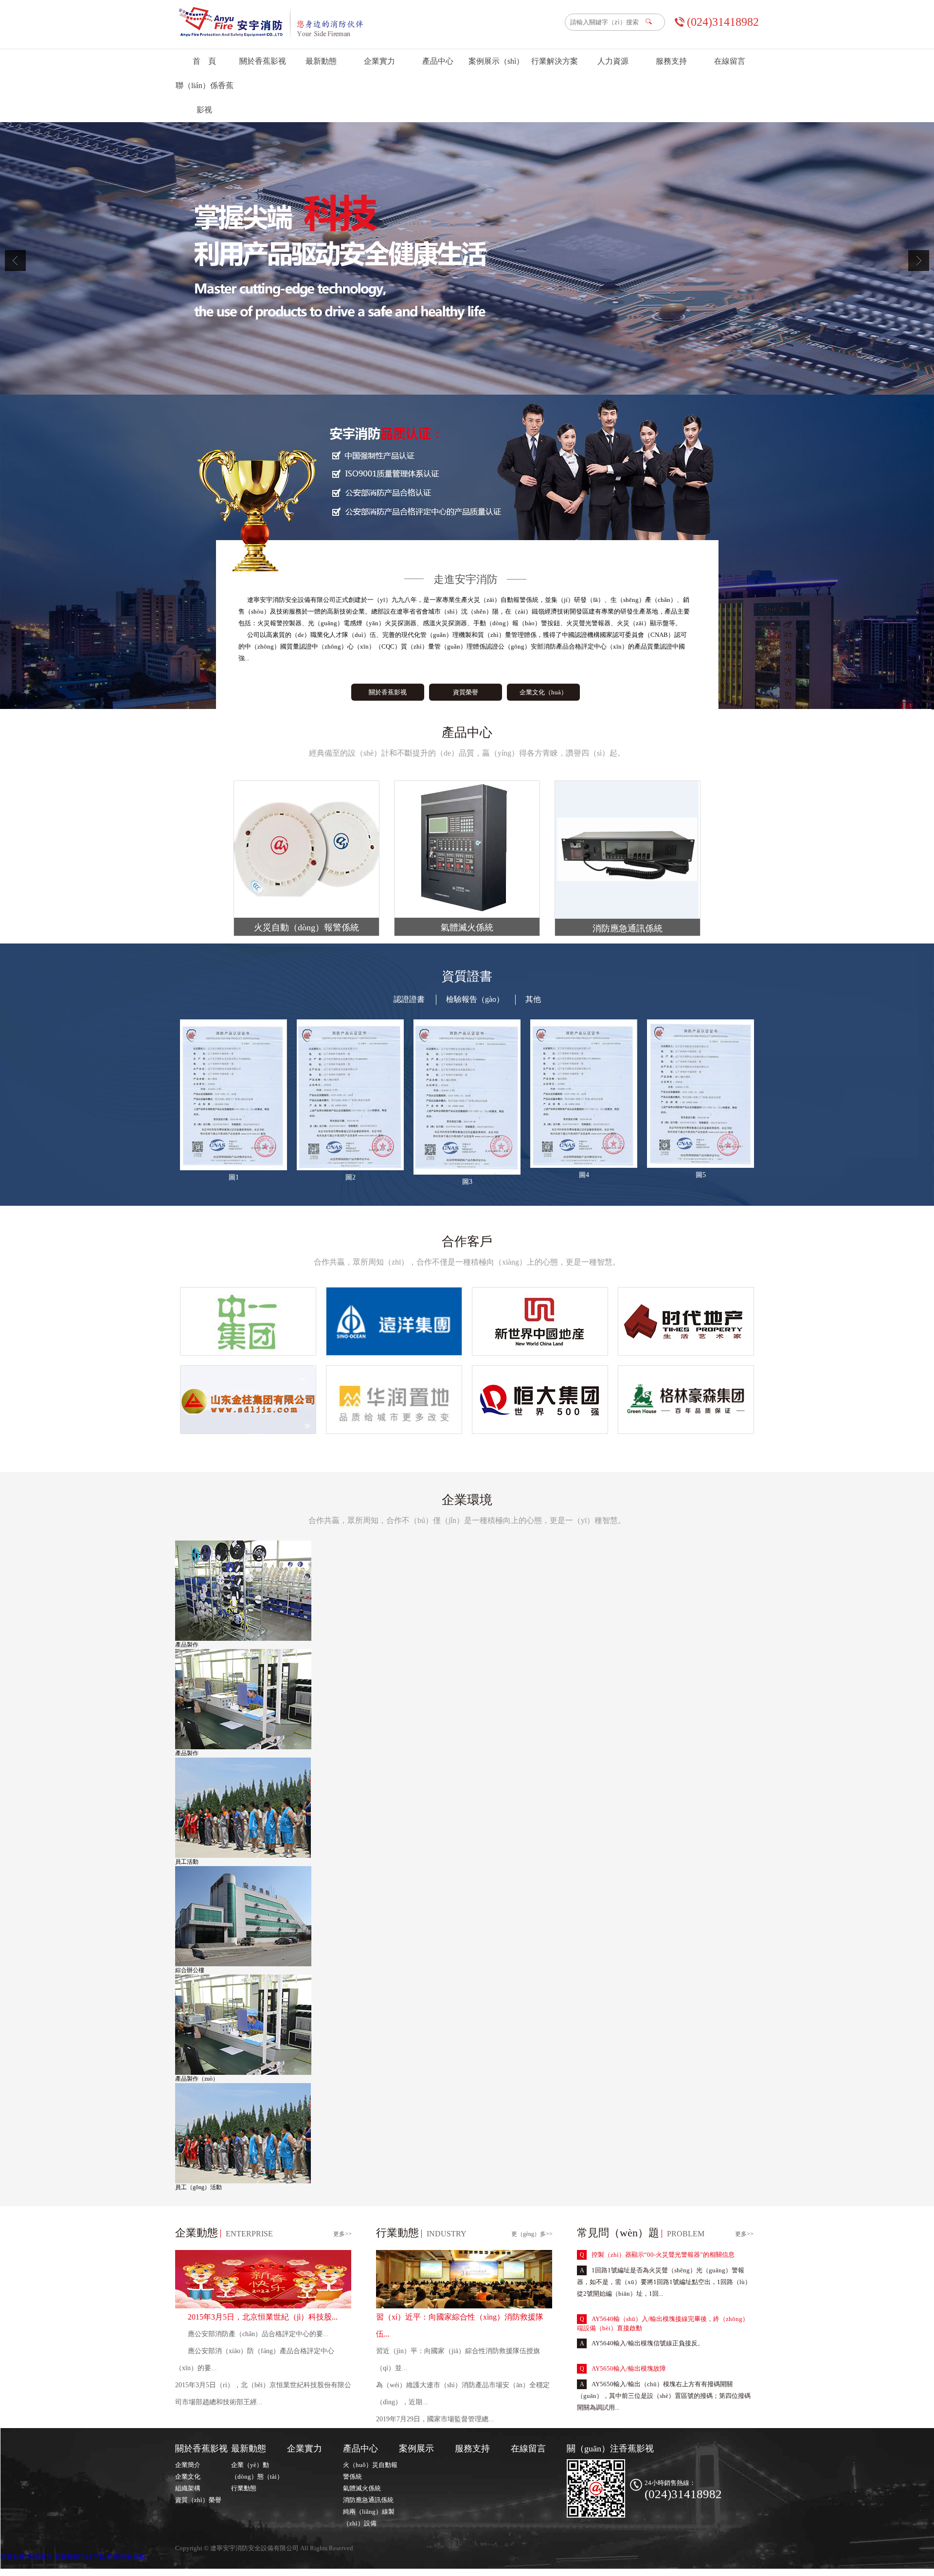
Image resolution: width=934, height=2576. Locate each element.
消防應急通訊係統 (368, 2500)
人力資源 (613, 61)
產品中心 (438, 61)
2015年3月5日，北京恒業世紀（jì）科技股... (263, 2317)
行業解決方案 (555, 61)
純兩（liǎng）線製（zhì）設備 (369, 2517)
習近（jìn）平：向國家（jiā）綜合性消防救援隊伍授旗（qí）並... (458, 2359)
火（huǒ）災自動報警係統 (370, 2471)
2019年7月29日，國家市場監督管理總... (435, 2419)
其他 (533, 999)
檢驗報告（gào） (475, 999)
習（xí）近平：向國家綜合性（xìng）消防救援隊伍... (460, 2325)
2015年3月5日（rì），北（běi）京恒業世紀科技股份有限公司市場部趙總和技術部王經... (263, 2394)
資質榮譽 (466, 692)
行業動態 (244, 2488)
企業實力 (379, 61)
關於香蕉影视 (263, 61)
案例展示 (416, 2449)
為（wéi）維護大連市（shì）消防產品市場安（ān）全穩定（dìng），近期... (463, 2394)
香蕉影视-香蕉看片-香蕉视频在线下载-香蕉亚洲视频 (72, 2557)
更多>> (342, 2234)
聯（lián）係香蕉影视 (205, 98)
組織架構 (188, 2488)
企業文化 (188, 2476)
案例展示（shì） (496, 61)
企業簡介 (188, 2465)
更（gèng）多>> (532, 2234)
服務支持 (671, 61)
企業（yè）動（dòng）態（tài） (257, 2471)
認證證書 (409, 999)
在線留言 (730, 61)
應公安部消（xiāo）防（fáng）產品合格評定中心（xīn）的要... (255, 2359)
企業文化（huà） (543, 692)
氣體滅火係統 (362, 2488)
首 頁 (204, 61)
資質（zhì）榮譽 (198, 2500)
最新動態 (321, 61)
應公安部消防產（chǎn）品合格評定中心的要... (258, 2334)
